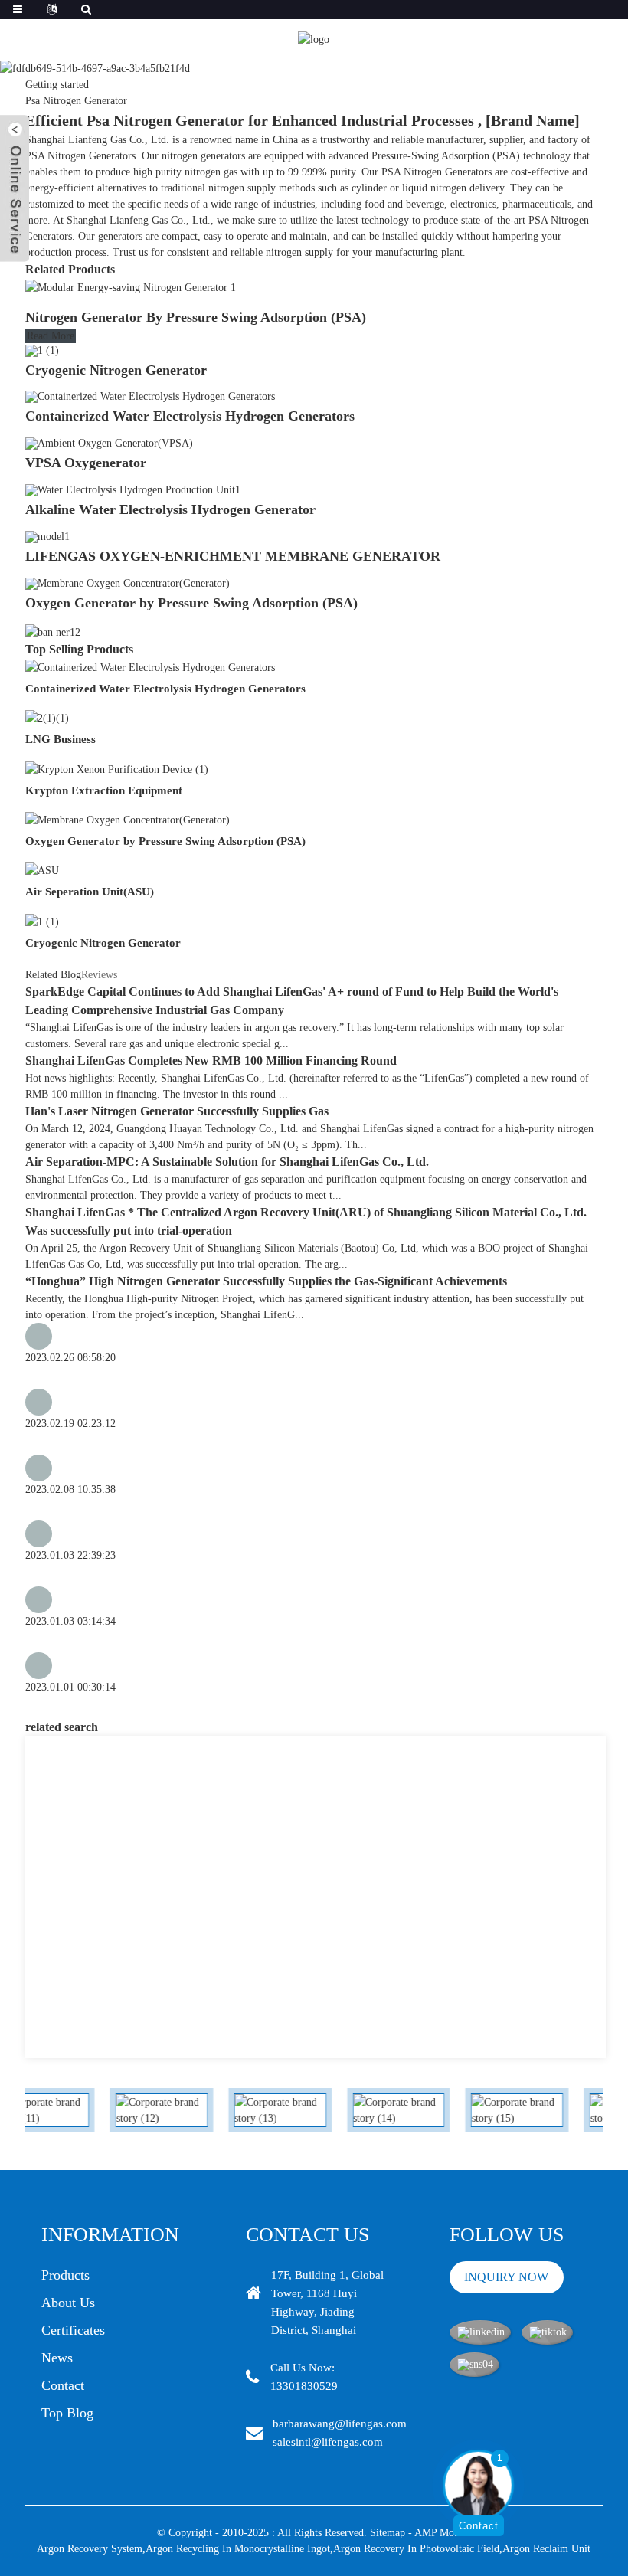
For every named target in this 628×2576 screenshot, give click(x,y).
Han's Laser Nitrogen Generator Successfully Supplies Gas (177, 1111)
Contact (63, 2385)
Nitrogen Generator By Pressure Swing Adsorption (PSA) (196, 317)
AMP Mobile (442, 2533)
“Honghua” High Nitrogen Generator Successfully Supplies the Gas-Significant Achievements (266, 1281)
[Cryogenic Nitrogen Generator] (42, 350)
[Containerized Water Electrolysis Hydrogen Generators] (150, 396)
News (57, 2358)
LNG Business (61, 739)
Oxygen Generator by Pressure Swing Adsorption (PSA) (191, 603)
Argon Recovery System (90, 2549)
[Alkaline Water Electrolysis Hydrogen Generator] (133, 489)
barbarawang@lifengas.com (340, 2424)
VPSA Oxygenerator (86, 463)
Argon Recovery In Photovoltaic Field (416, 2549)
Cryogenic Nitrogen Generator (116, 370)
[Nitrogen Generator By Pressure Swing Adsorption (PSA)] (131, 287)
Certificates (73, 2330)
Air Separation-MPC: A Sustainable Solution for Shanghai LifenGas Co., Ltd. (227, 1162)
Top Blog (67, 2413)
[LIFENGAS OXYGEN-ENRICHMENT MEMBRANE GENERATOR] (47, 536)
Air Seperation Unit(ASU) (90, 892)
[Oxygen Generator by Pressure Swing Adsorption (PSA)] (128, 583)
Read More (51, 336)
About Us (68, 2303)
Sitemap (388, 2533)
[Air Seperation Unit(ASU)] (42, 870)
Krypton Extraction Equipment (104, 790)
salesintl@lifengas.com (328, 2442)
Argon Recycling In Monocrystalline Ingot (238, 2549)
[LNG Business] (47, 717)
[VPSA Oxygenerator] (109, 442)
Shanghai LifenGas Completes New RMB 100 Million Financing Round (211, 1061)
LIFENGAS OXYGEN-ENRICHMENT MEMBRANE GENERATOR (233, 556)
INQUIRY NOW (506, 2277)
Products (65, 2275)
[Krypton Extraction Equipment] (117, 768)
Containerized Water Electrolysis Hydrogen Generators (190, 416)
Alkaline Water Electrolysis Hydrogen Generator (170, 509)
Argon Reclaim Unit (546, 2549)
